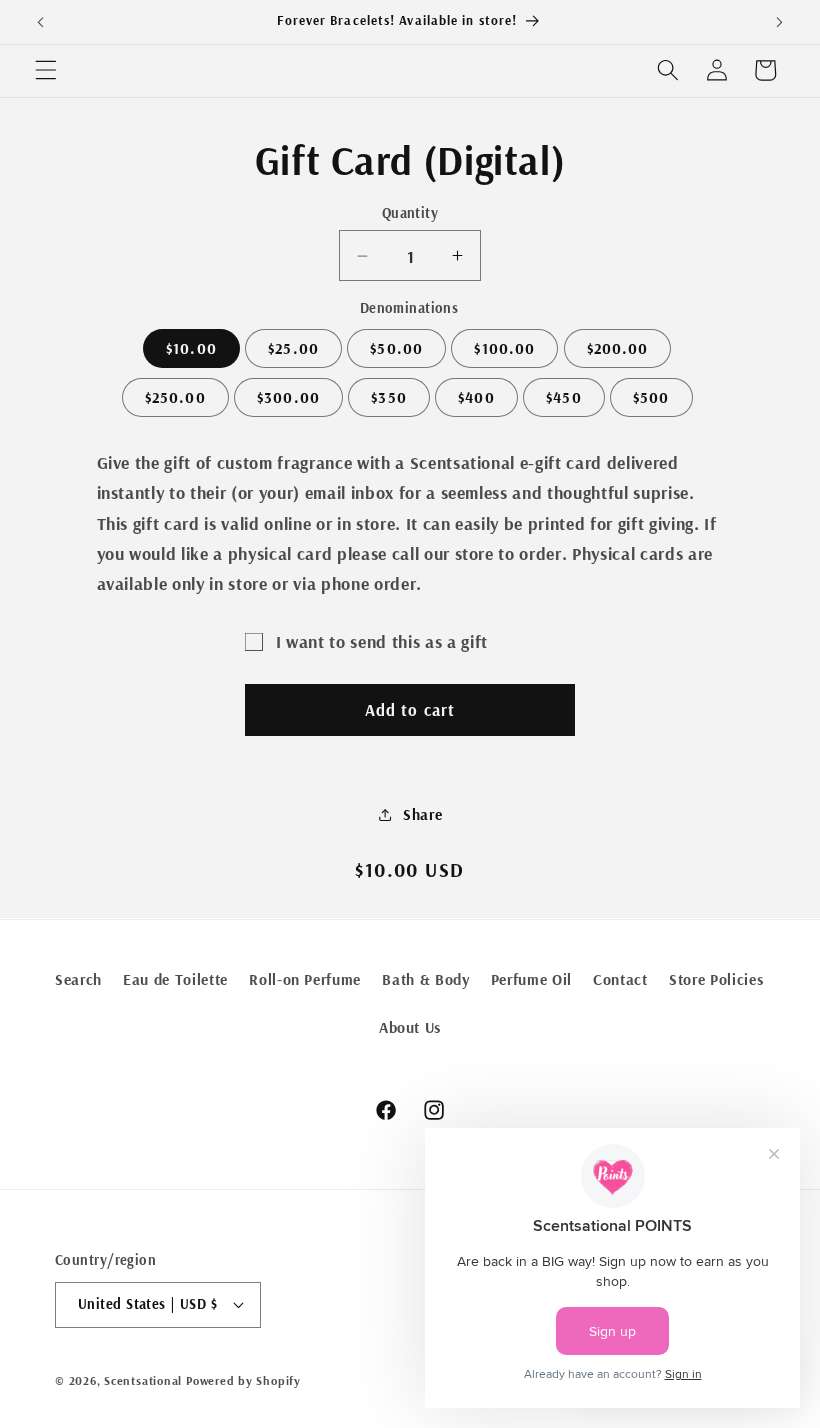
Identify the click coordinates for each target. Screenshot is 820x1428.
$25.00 (293, 348)
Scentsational (143, 1380)
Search (78, 979)
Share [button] (422, 814)
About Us (410, 1027)
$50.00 (396, 348)
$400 (476, 397)
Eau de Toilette (175, 979)
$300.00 (288, 397)
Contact (620, 979)
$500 (651, 397)
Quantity (410, 213)
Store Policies (716, 979)
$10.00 (191, 348)
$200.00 (618, 348)
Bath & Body (425, 979)
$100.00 (504, 348)
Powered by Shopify (243, 1380)
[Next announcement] (779, 22)
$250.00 (175, 397)
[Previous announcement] (41, 22)
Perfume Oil (531, 979)
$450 (563, 397)
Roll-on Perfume (305, 979)
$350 (388, 397)
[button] (46, 70)
